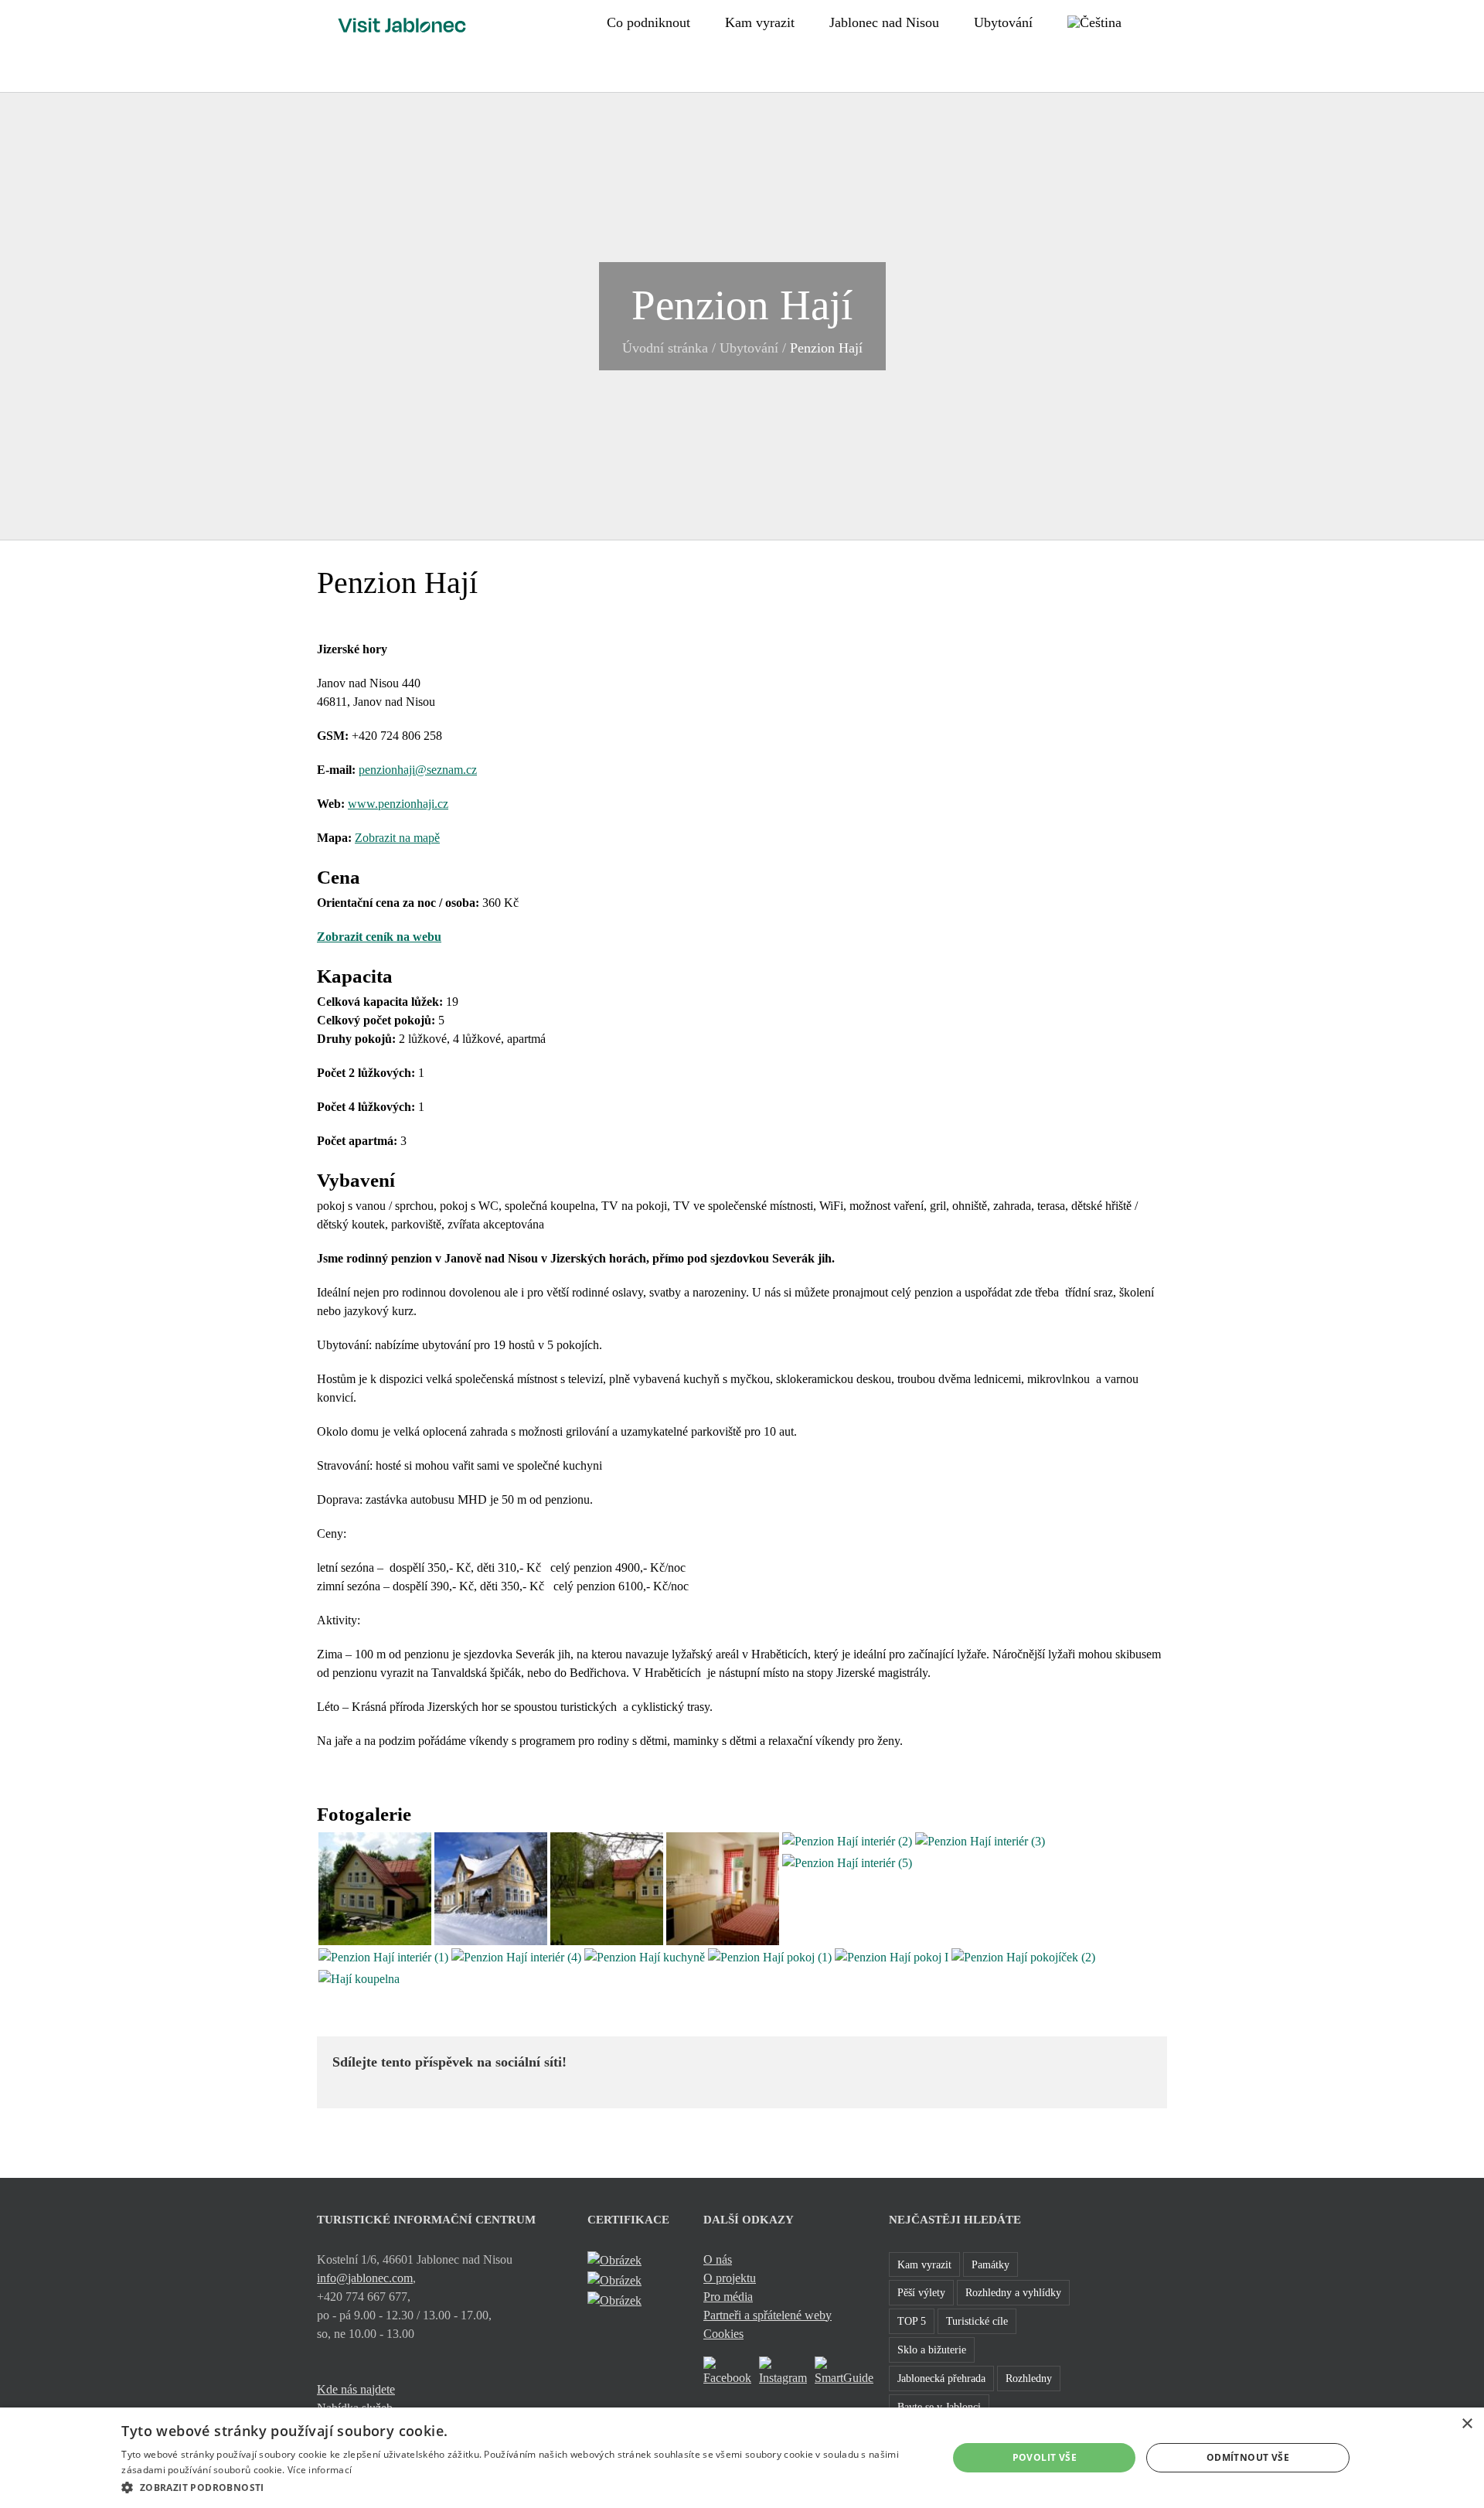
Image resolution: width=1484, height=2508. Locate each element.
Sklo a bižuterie (932, 2350)
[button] (1162, 21)
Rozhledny (1029, 2378)
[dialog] (742, 2458)
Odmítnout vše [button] (1248, 2457)
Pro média (728, 2297)
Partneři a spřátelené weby (768, 2315)
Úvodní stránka (665, 348)
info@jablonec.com (365, 2278)
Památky (990, 2264)
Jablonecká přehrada (941, 2378)
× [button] (1467, 2424)
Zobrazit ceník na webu (379, 937)
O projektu (730, 2278)
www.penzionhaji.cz (398, 804)
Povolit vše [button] (1045, 2457)
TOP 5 (912, 2321)
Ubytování (749, 348)
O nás (718, 2259)
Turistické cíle (977, 2321)
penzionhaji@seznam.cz (418, 770)
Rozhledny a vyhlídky (1013, 2292)
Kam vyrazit (924, 2264)
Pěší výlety (921, 2292)
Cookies (723, 2334)
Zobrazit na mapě (397, 838)
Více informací (320, 2470)
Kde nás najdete (356, 2389)
